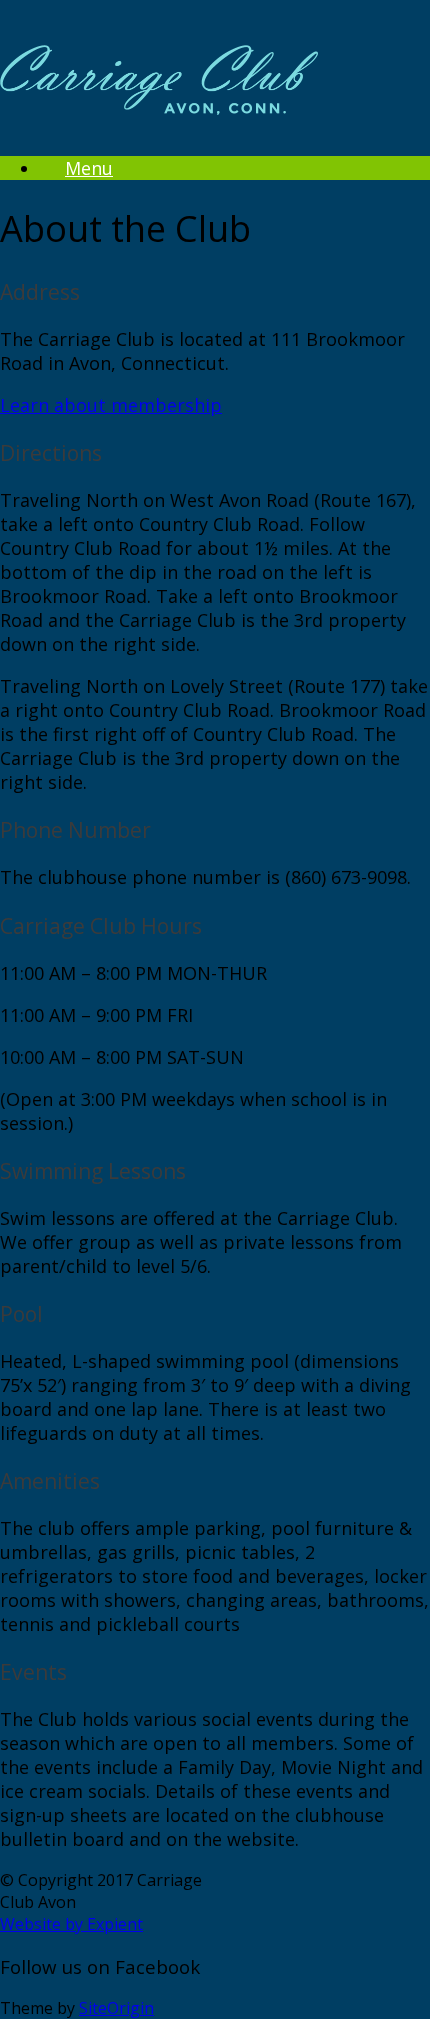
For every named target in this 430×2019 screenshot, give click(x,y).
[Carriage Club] (159, 99)
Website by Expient (71, 1924)
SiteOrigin (116, 2008)
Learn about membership (111, 405)
